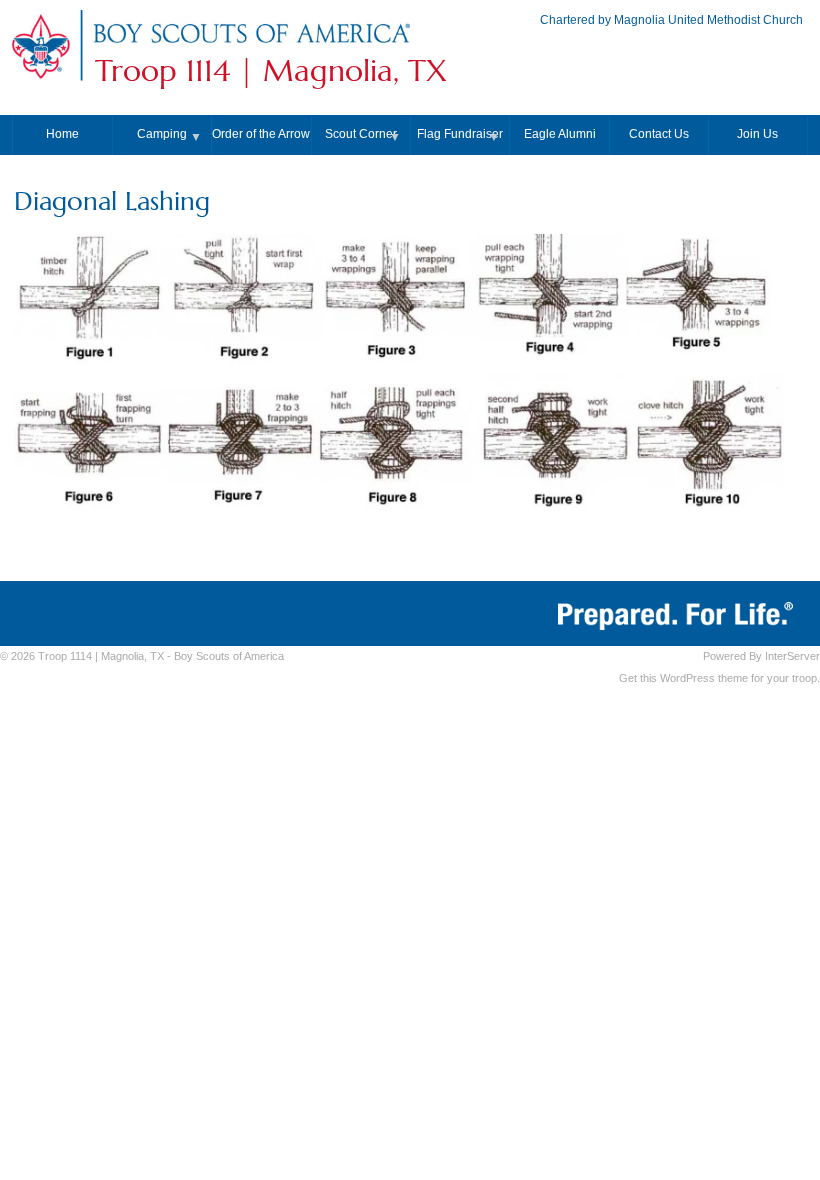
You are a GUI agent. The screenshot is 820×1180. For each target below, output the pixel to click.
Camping (162, 134)
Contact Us (659, 134)
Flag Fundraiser (460, 134)
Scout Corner (361, 134)
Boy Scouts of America (229, 656)
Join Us (757, 134)
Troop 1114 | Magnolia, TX (271, 71)
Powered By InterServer (761, 656)
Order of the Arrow (261, 134)
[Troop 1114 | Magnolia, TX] (251, 44)
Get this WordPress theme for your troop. (719, 678)
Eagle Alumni (560, 134)
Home (62, 134)
